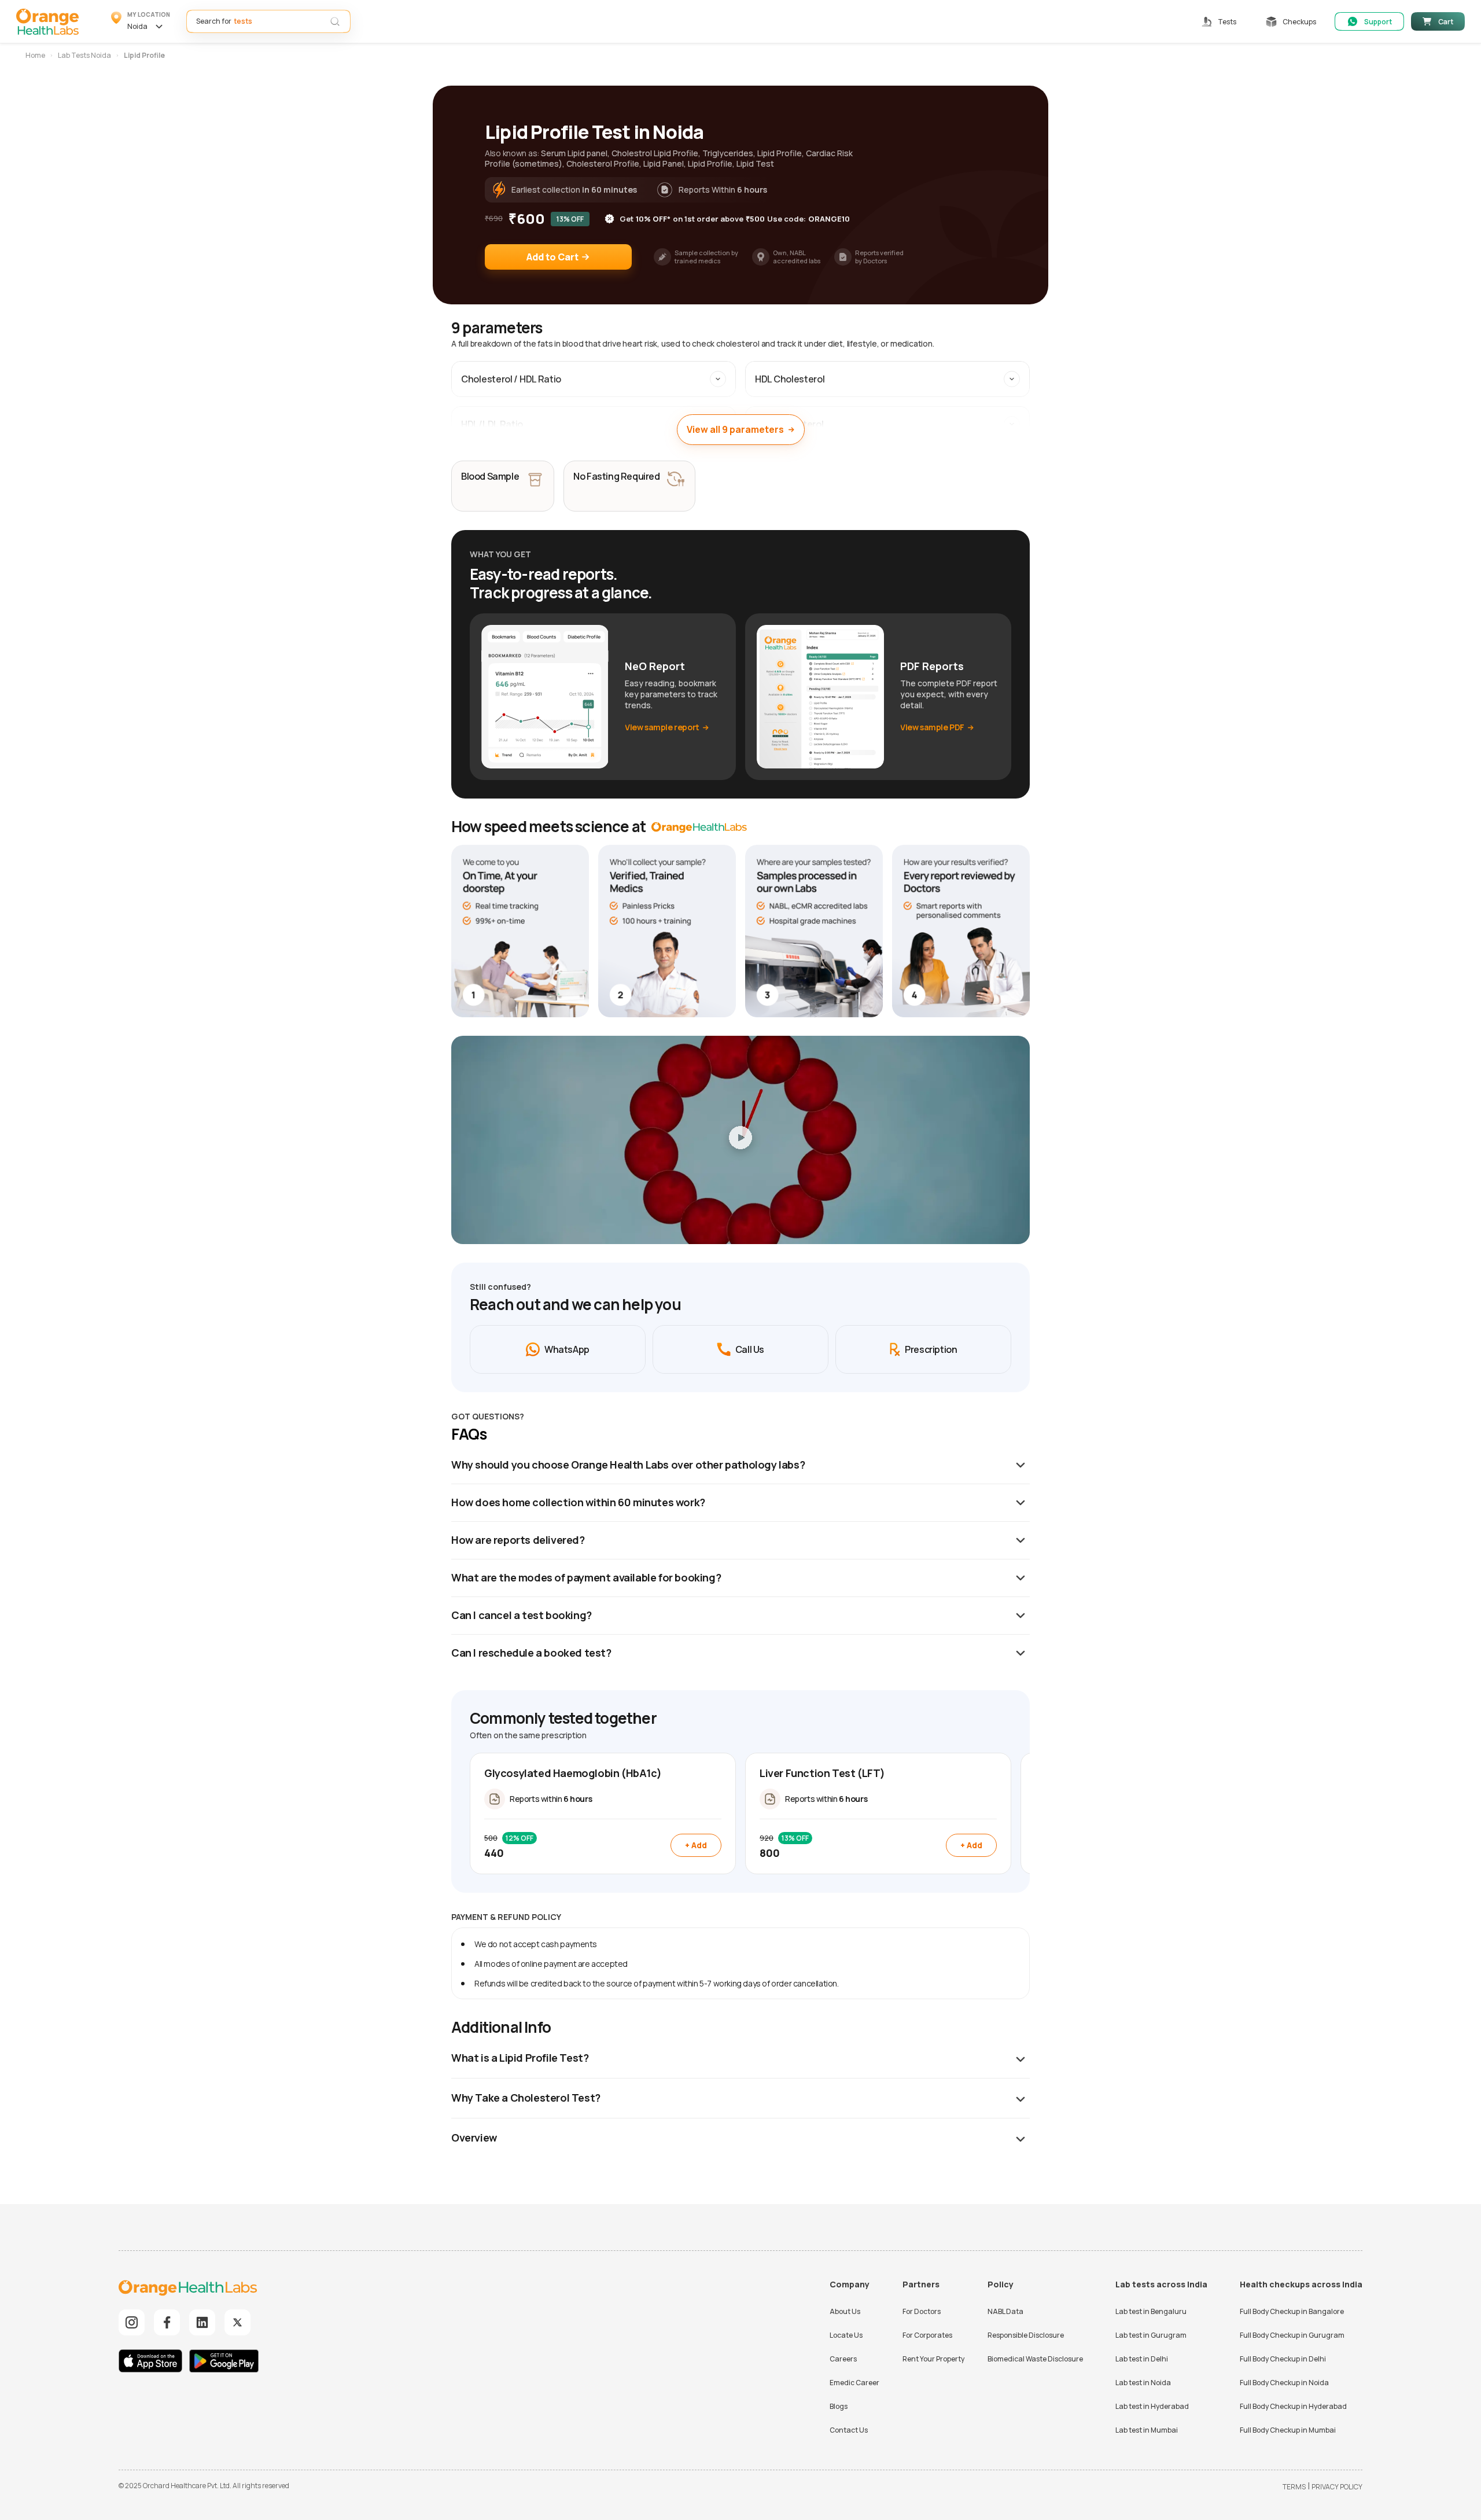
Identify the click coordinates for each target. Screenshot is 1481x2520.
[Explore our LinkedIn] (202, 2322)
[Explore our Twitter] (237, 2322)
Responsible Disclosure (1026, 2335)
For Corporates (927, 2335)
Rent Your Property (933, 2359)
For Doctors (922, 2311)
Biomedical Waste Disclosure (1035, 2359)
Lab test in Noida (1143, 2383)
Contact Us (849, 2430)
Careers (843, 2359)
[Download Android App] (224, 2362)
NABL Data (1005, 2311)
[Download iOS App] (153, 2362)
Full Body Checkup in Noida (1284, 2383)
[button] (141, 21)
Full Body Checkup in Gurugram (1292, 2335)
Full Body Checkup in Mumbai (1288, 2430)
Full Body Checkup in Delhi (1283, 2359)
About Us (845, 2311)
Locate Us (846, 2335)
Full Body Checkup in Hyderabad (1293, 2406)
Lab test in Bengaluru (1151, 2311)
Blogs (839, 2406)
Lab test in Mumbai (1147, 2430)
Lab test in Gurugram (1151, 2335)
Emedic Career (854, 2383)
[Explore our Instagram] (132, 2322)
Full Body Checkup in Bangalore (1292, 2311)
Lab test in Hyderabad (1152, 2406)
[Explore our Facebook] (167, 2322)
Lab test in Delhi (1142, 2359)
